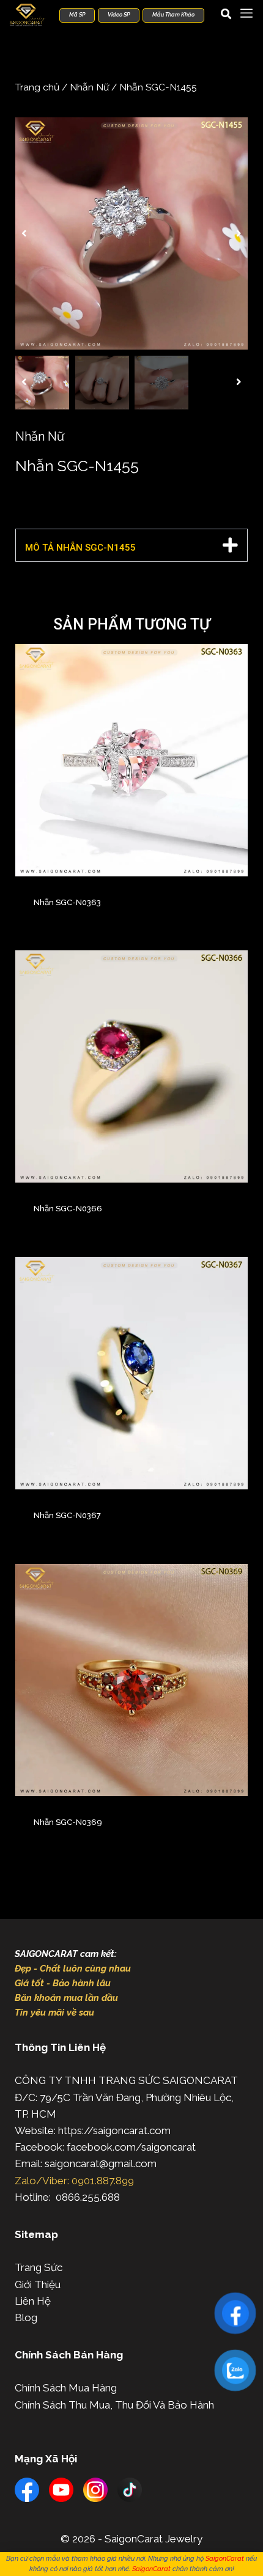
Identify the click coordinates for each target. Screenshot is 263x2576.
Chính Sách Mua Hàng (66, 2388)
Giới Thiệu (38, 2284)
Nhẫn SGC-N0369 (68, 1822)
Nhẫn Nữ (89, 87)
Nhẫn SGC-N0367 (67, 1515)
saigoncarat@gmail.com (101, 2163)
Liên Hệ (33, 2301)
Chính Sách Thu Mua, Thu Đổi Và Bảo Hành (114, 2405)
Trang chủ (37, 87)
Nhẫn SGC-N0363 (67, 902)
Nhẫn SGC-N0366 (68, 1209)
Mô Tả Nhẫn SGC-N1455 (80, 548)
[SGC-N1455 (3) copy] (131, 233)
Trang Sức (39, 2267)
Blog (26, 2317)
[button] (24, 233)
